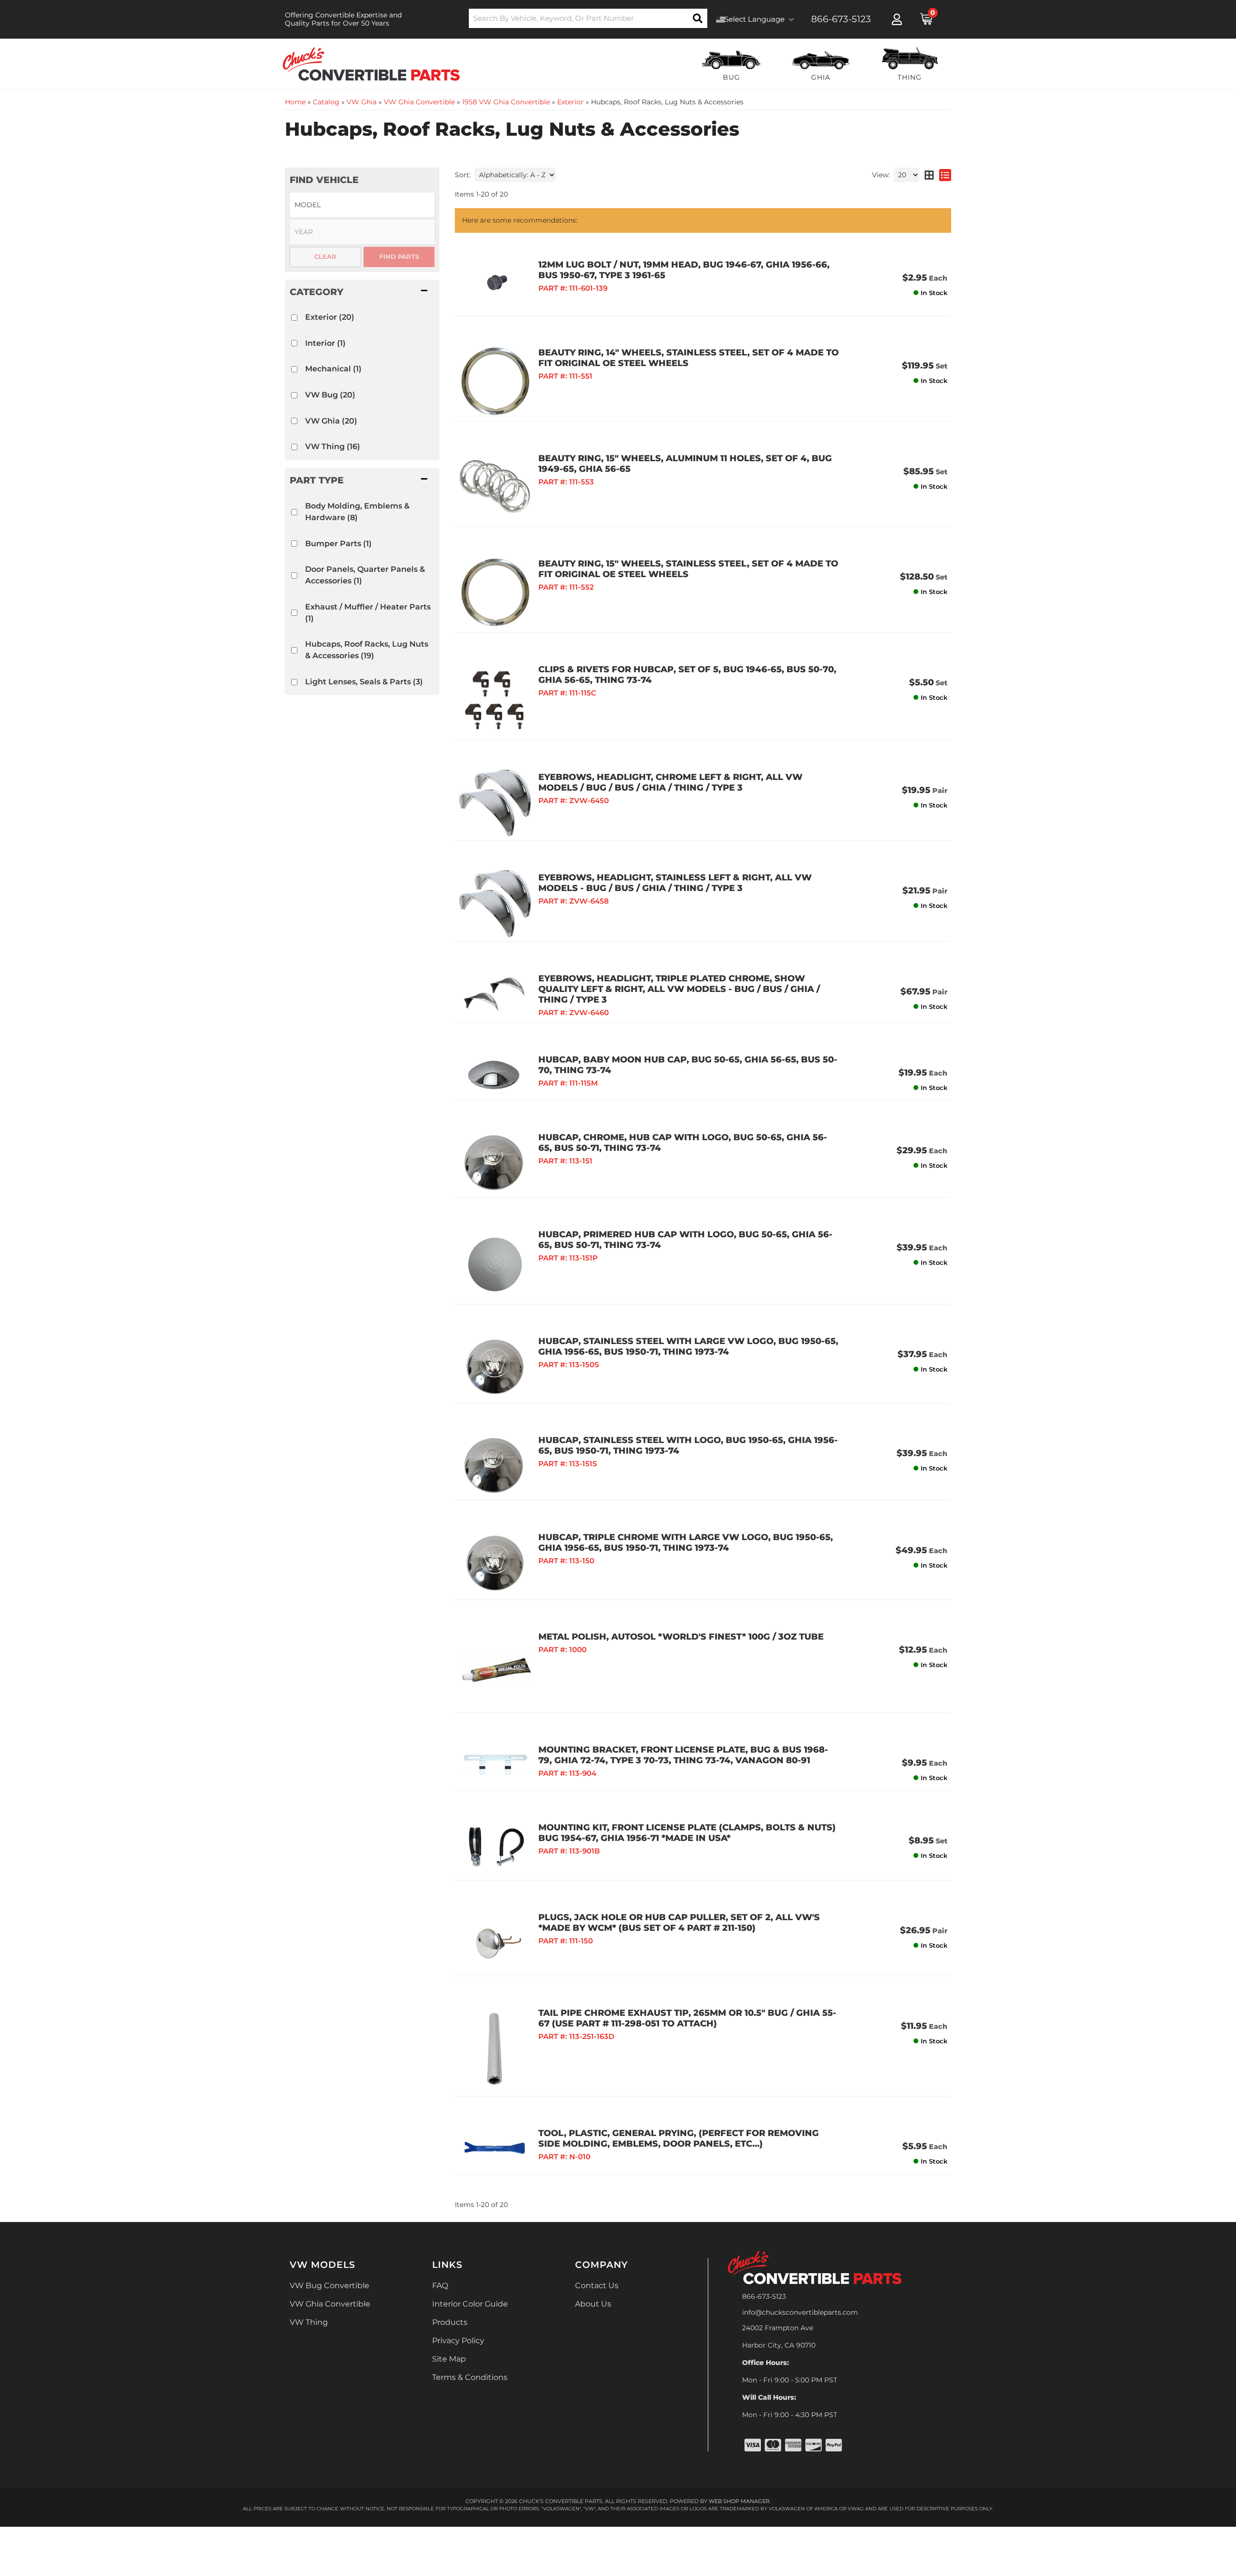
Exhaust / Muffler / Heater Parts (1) (368, 613)
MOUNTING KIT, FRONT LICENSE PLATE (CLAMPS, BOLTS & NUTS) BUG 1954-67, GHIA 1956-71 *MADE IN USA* (687, 1833)
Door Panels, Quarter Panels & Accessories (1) (365, 575)
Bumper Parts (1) (338, 544)
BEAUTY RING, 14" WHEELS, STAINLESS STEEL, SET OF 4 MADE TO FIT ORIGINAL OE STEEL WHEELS (688, 358)
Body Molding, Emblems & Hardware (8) (357, 512)
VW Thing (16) (333, 446)
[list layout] (945, 175)
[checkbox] (294, 318)
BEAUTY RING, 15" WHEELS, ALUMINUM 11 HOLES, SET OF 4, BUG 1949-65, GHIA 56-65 (685, 464)
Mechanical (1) (333, 369)
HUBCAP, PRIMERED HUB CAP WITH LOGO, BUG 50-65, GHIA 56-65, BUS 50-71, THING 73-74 (685, 1240)
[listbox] (362, 205)
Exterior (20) (330, 317)
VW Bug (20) (330, 395)
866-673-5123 (764, 2296)
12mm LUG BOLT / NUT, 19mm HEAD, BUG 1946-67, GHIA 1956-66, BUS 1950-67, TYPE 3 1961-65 (684, 270)
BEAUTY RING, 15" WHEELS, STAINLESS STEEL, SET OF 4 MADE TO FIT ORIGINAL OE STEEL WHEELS (688, 569)
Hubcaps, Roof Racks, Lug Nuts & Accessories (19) (367, 650)
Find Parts (399, 256)
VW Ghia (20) (331, 421)
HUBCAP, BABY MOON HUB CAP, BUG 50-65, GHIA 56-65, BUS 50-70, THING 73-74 (688, 1065)
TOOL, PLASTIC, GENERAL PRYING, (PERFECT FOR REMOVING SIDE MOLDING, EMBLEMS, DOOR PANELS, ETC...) (679, 2138)
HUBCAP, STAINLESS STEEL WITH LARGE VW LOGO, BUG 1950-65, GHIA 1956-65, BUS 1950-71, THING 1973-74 (688, 1346)
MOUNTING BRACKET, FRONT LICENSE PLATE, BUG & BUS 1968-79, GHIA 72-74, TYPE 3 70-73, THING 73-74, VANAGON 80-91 (683, 1755)
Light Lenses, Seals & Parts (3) (364, 682)
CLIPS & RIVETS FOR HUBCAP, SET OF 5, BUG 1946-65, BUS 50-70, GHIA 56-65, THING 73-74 (687, 675)
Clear (325, 256)
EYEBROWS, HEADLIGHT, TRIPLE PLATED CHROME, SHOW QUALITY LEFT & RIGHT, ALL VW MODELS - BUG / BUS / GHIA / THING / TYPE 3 (679, 989)
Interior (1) (325, 343)
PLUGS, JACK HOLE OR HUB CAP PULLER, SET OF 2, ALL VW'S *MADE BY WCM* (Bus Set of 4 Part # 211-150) (679, 1923)
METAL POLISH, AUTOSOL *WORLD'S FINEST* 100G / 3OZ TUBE (681, 1637)
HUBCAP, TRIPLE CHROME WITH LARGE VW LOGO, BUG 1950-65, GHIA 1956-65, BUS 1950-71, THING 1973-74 (686, 1543)
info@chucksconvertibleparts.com (800, 2312)
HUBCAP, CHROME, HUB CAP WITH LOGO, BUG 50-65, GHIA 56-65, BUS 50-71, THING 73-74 (683, 1143)
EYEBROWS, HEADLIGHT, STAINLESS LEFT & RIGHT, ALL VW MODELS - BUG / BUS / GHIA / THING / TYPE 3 (675, 883)
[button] (362, 292)
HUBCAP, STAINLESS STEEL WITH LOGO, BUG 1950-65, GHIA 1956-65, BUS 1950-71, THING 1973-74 (688, 1445)
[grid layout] (929, 175)
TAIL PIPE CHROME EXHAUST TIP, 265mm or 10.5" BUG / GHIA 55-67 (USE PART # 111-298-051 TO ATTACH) (687, 2018)
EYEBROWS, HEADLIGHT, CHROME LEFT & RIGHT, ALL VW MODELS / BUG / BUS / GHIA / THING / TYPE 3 (670, 782)
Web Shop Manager (739, 2501)
